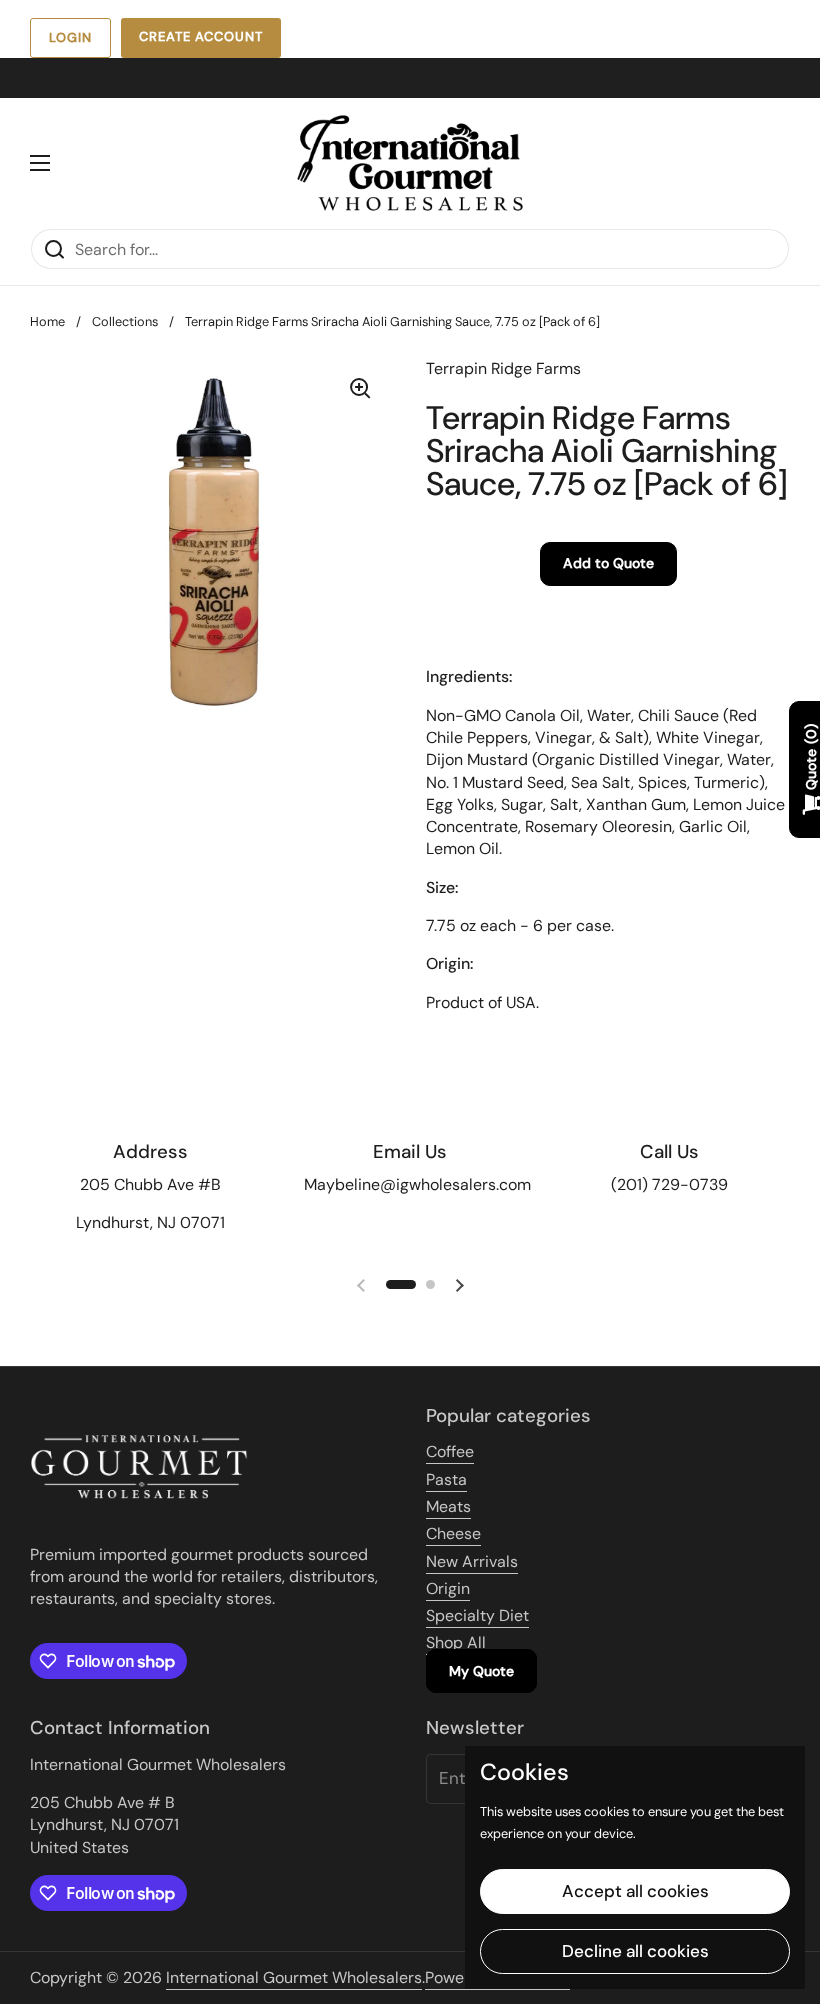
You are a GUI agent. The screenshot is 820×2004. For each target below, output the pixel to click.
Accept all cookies (635, 1891)
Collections (125, 321)
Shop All (456, 1642)
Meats (448, 1506)
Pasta (446, 1479)
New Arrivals (472, 1561)
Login (70, 37)
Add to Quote (608, 563)
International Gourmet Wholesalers (294, 1977)
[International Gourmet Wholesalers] (410, 163)
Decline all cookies (635, 1951)
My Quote (481, 1671)
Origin (448, 1588)
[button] (401, 1284)
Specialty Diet (477, 1615)
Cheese (453, 1533)
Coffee (450, 1451)
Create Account (201, 36)
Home (47, 321)
